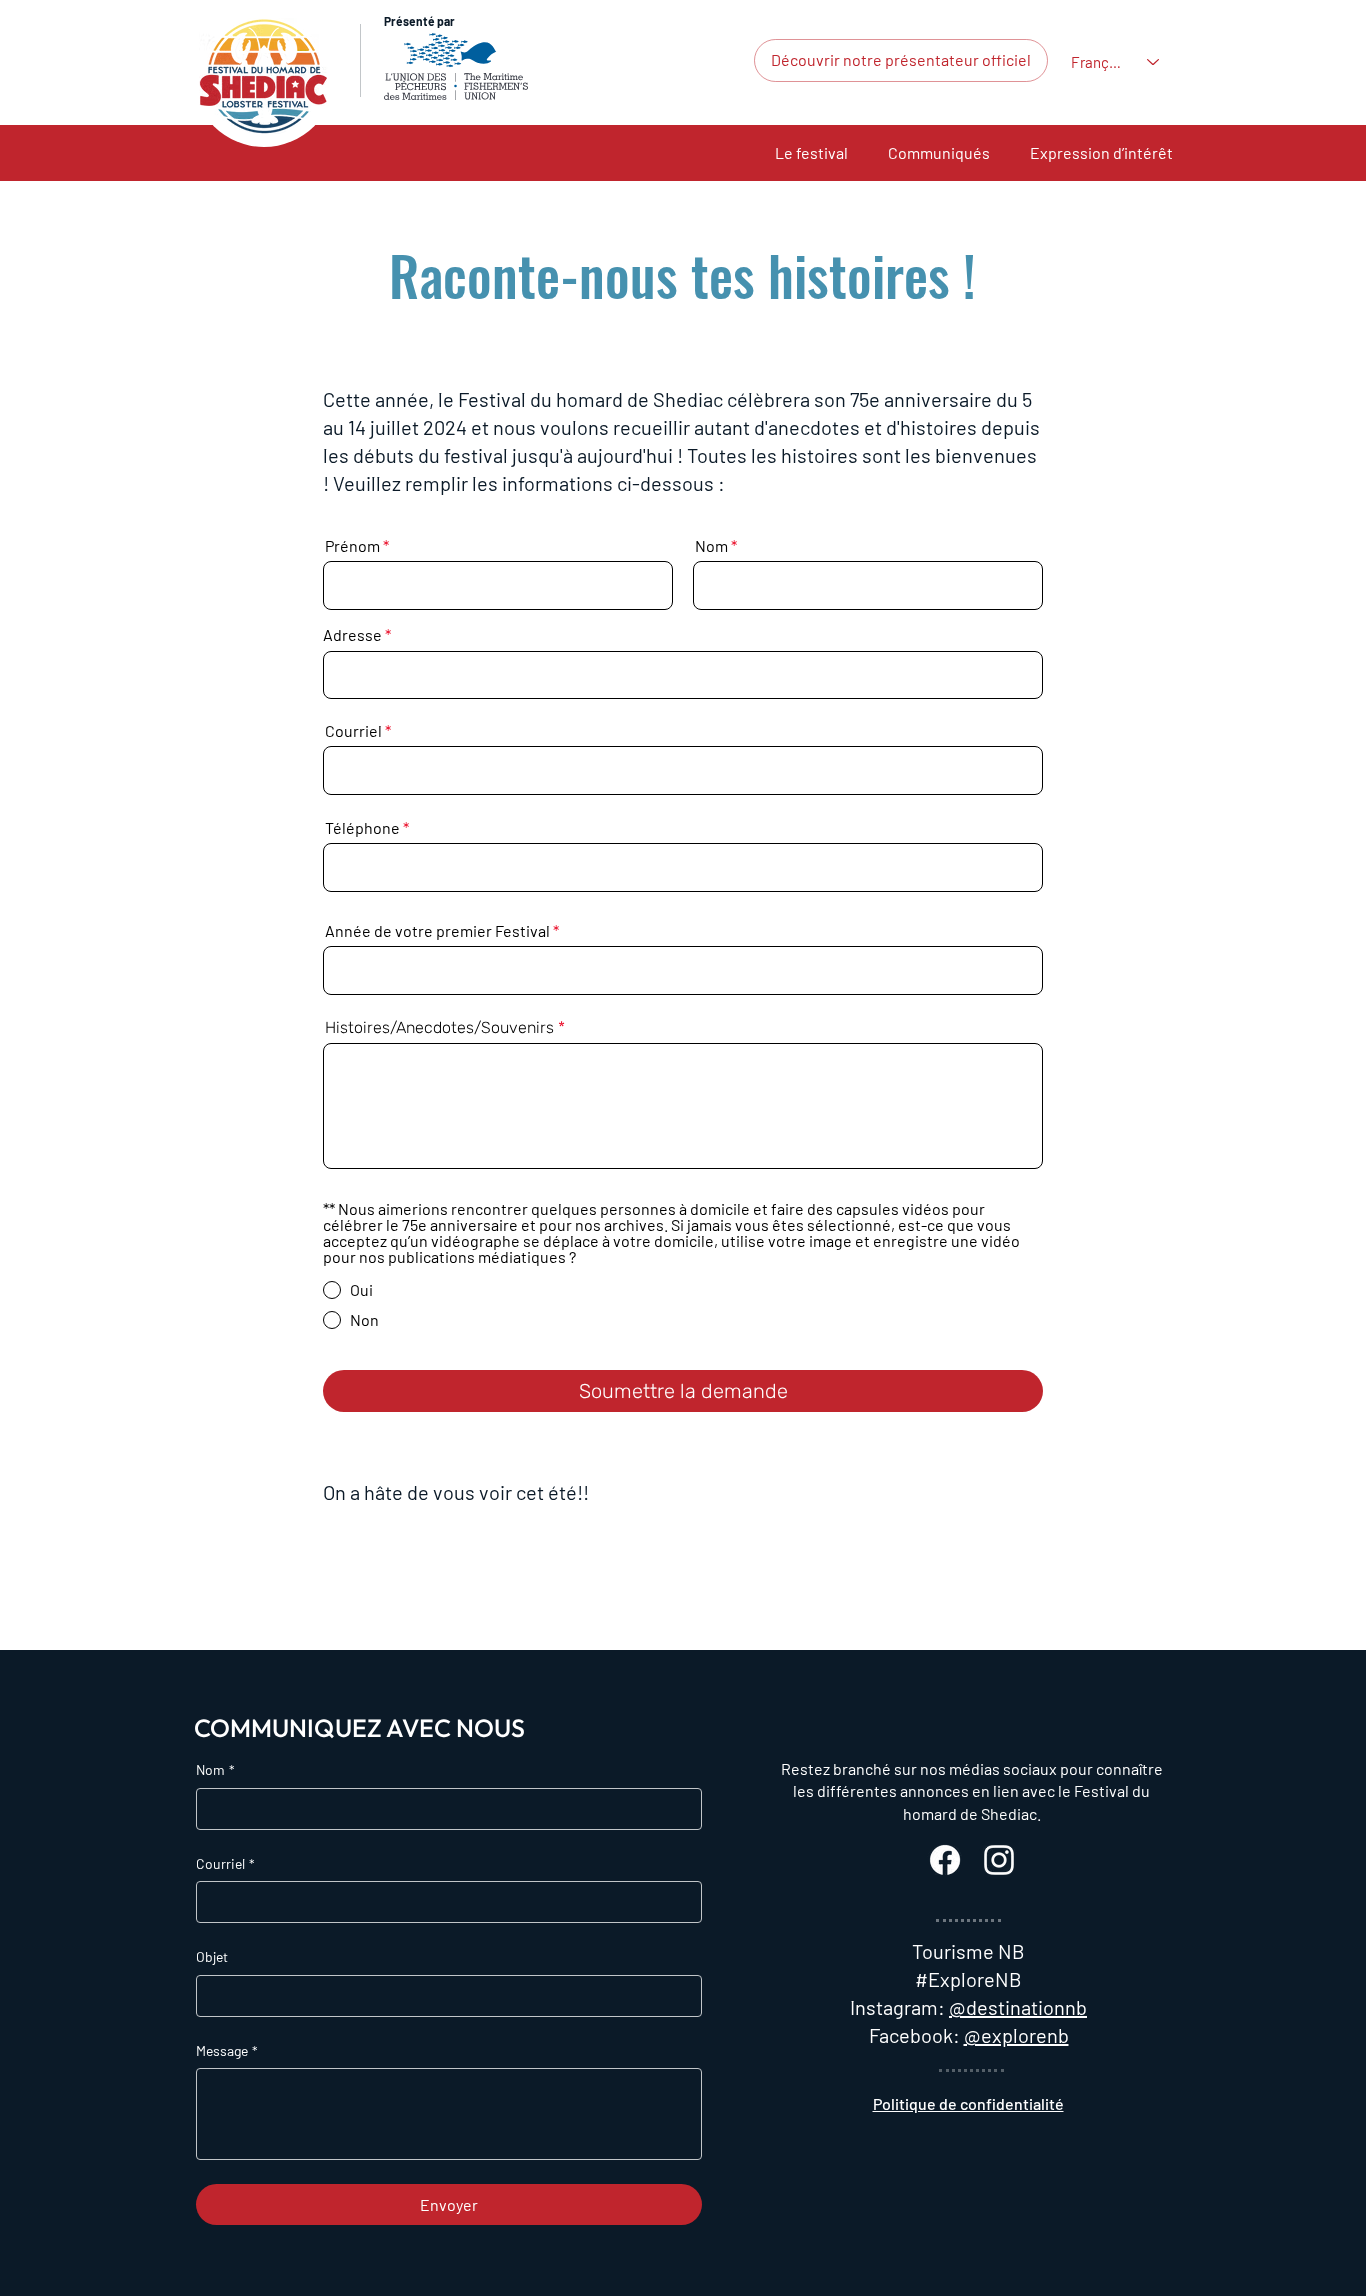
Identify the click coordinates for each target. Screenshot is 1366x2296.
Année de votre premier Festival (437, 931)
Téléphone (362, 828)
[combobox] (683, 675)
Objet (212, 1956)
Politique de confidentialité (968, 2103)
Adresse (352, 635)
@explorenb (1016, 2035)
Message (227, 2050)
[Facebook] (945, 1860)
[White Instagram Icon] (999, 1860)
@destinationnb (1018, 2007)
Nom (711, 546)
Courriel (353, 731)
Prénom (352, 546)
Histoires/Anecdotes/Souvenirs (439, 1028)
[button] (811, 152)
